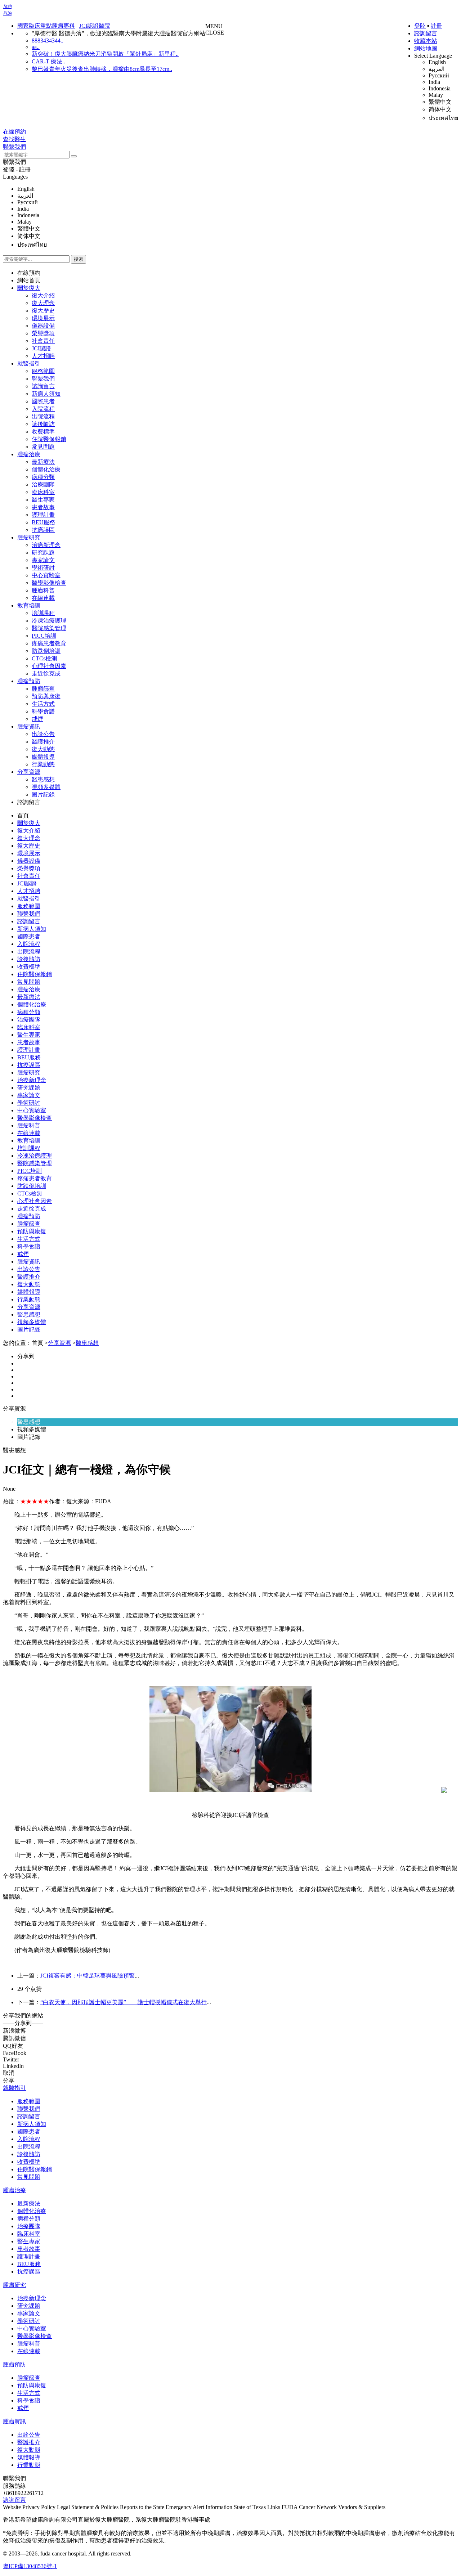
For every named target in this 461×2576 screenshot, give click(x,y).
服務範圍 (43, 371)
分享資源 (29, 772)
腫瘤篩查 (43, 689)
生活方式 (43, 704)
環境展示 (43, 318)
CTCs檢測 (44, 658)
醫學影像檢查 (49, 583)
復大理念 (43, 303)
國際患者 (43, 401)
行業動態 (43, 764)
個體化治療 (46, 469)
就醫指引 (29, 363)
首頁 (23, 815)
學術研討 (43, 568)
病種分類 (43, 477)
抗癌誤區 (43, 530)
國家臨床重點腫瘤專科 (46, 26)
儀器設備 (43, 326)
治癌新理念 (46, 545)
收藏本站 (426, 41)
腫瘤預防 (29, 681)
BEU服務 (43, 522)
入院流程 (43, 409)
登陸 (420, 26)
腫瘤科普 (43, 590)
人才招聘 (43, 356)
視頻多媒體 (46, 787)
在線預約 (29, 273)
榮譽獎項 (43, 333)
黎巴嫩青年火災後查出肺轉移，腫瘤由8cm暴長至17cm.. (102, 69)
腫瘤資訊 (29, 726)
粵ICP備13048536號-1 (30, 2566)
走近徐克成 (46, 674)
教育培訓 (29, 605)
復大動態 (43, 749)
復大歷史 (43, 311)
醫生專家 (43, 500)
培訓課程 (43, 613)
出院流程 (43, 416)
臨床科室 (43, 492)
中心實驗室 (46, 575)
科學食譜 (43, 711)
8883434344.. (48, 41)
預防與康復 (46, 696)
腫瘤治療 (29, 454)
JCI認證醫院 (95, 26)
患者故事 (43, 507)
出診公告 (43, 734)
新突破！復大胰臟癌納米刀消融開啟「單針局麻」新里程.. (105, 54)
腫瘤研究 (29, 537)
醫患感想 (43, 779)
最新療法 (43, 462)
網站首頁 (29, 280)
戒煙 (37, 719)
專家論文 (43, 560)
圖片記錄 (43, 795)
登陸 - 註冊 (17, 169)
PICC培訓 (44, 636)
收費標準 (43, 432)
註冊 (437, 26)
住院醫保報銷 (49, 439)
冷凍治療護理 (49, 621)
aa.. (36, 47)
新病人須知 (46, 394)
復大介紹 (43, 295)
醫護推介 (43, 742)
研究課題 (43, 553)
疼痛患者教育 (49, 643)
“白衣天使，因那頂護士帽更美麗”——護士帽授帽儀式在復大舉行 (124, 2002)
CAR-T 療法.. (48, 61)
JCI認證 (41, 348)
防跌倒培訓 (46, 651)
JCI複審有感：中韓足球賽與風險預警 (88, 1976)
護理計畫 (43, 515)
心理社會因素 (49, 666)
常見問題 (43, 447)
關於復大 (29, 288)
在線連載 (43, 598)
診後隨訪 (43, 424)
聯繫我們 (14, 162)
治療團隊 (43, 484)
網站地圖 (426, 48)
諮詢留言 (426, 33)
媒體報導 (43, 757)
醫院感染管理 (49, 628)
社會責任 (43, 341)
